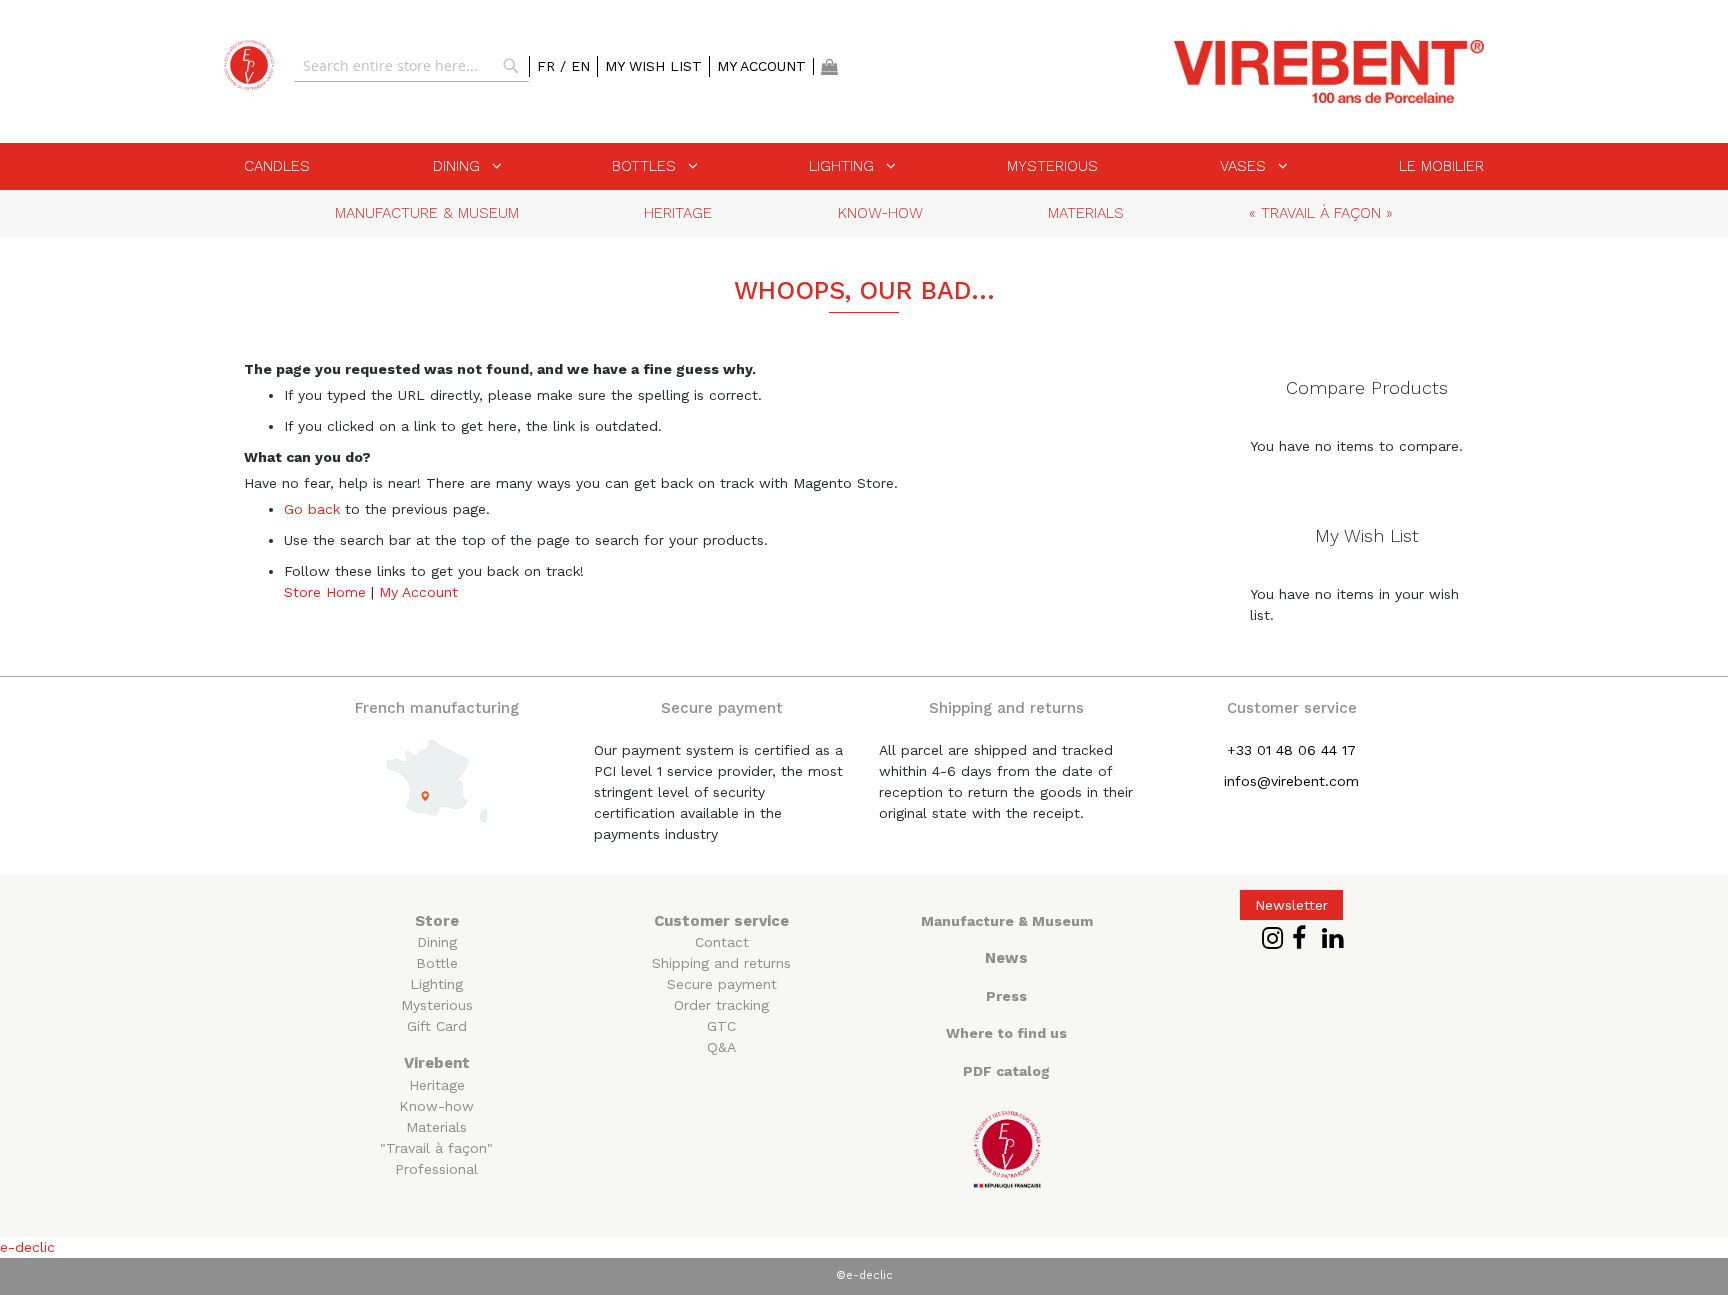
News (1006, 958)
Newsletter (1291, 905)
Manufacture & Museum (1007, 921)
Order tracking (721, 1005)
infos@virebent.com (1291, 781)
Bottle (437, 963)
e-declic (27, 1247)
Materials (436, 1127)
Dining (437, 942)
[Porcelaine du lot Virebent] (249, 65)
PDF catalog (1006, 1071)
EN (580, 66)
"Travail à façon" (436, 1148)
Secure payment (722, 984)
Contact (722, 942)
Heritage (437, 1085)
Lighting (436, 984)
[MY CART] (829, 66)
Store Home (325, 592)
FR (548, 66)
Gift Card (437, 1026)
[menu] (864, 166)
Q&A (721, 1047)
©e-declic (864, 1275)
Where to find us (1006, 1033)
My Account (761, 66)
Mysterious (437, 1005)
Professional (436, 1169)
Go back (312, 509)
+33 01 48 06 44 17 (1291, 750)
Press (1006, 996)
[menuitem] (277, 166)
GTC (721, 1026)
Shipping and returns (721, 963)
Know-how (436, 1106)
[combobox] (411, 66)
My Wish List (653, 66)
